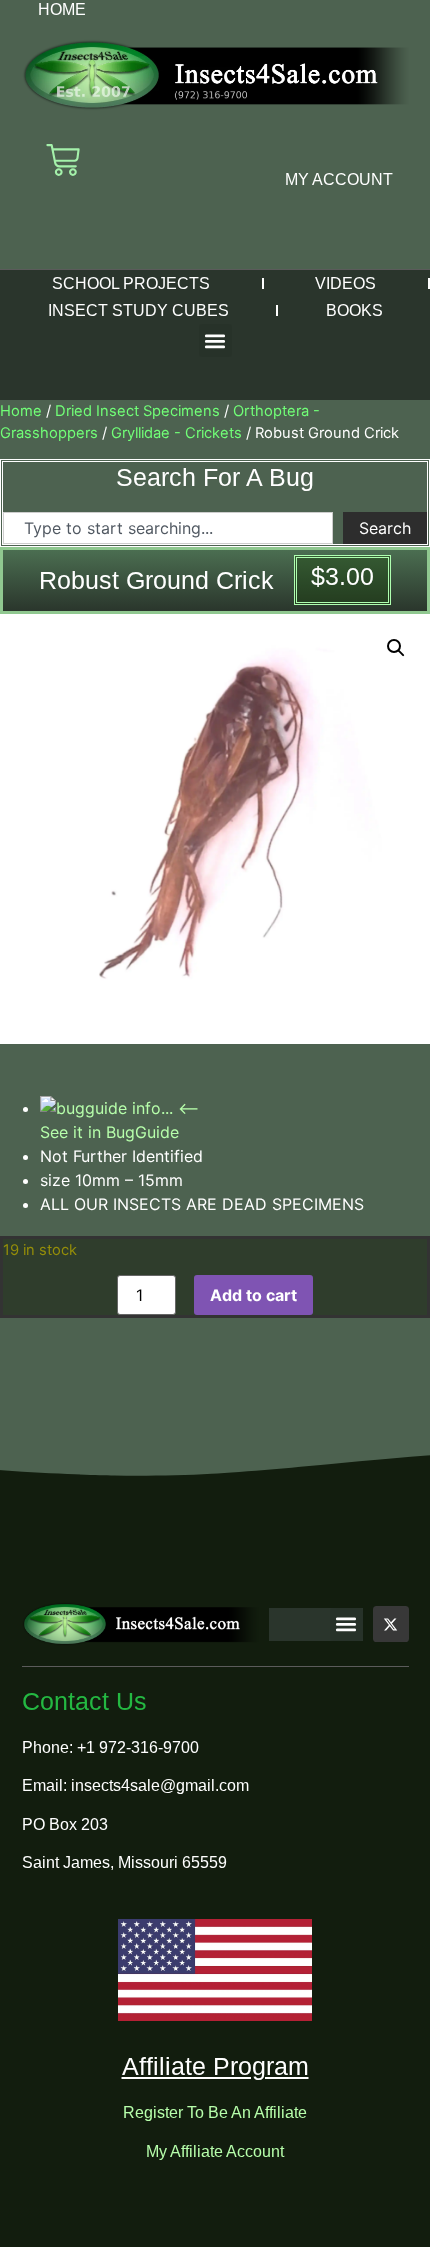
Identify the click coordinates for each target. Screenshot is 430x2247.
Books (354, 310)
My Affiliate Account (215, 2151)
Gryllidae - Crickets (176, 433)
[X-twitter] (391, 1624)
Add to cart (253, 1295)
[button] (215, 340)
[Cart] (63, 160)
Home (62, 9)
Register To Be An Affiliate (215, 2112)
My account (339, 179)
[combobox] (168, 528)
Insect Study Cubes (138, 310)
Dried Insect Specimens (137, 411)
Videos (345, 283)
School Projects (131, 283)
